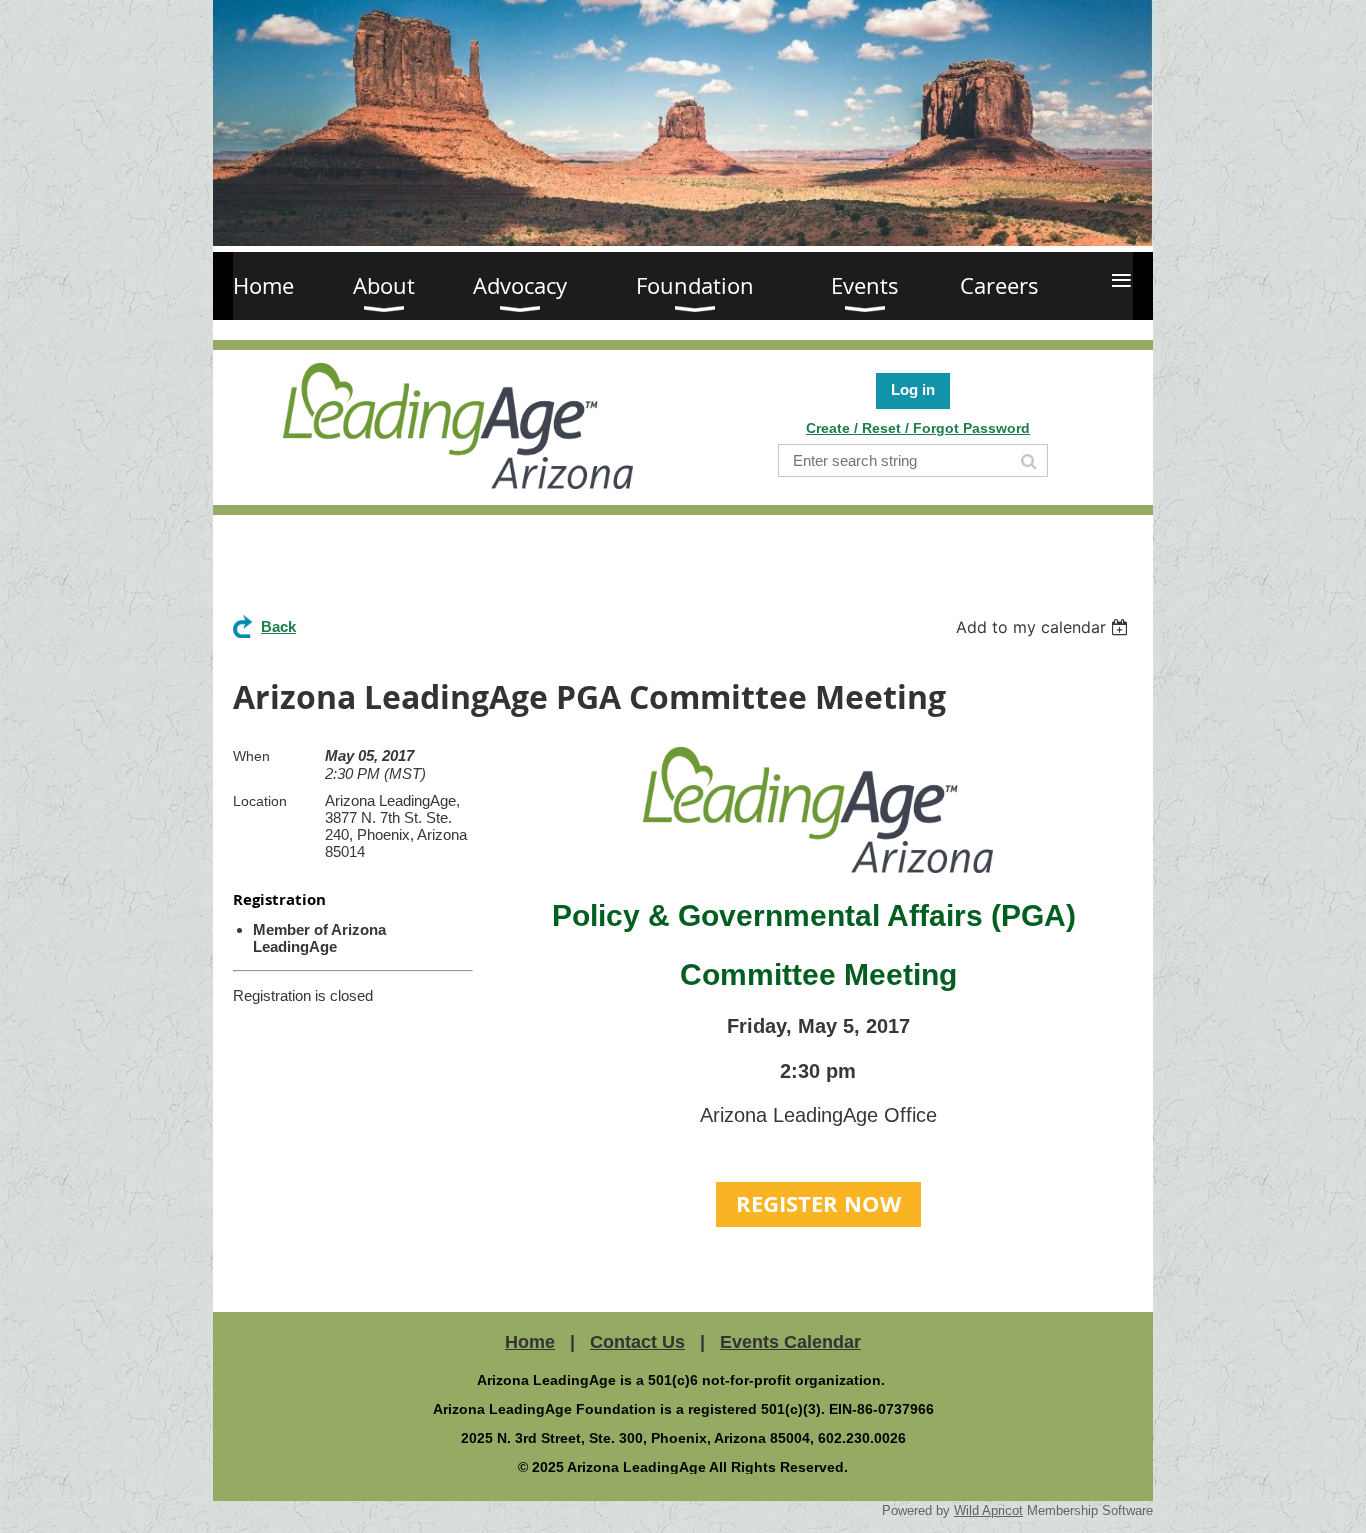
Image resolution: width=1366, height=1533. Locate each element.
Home (530, 1342)
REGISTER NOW (818, 1203)
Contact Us (637, 1342)
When (251, 756)
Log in (913, 389)
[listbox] (1044, 627)
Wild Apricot (988, 1510)
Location (260, 801)
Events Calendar (790, 1342)
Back (278, 626)
